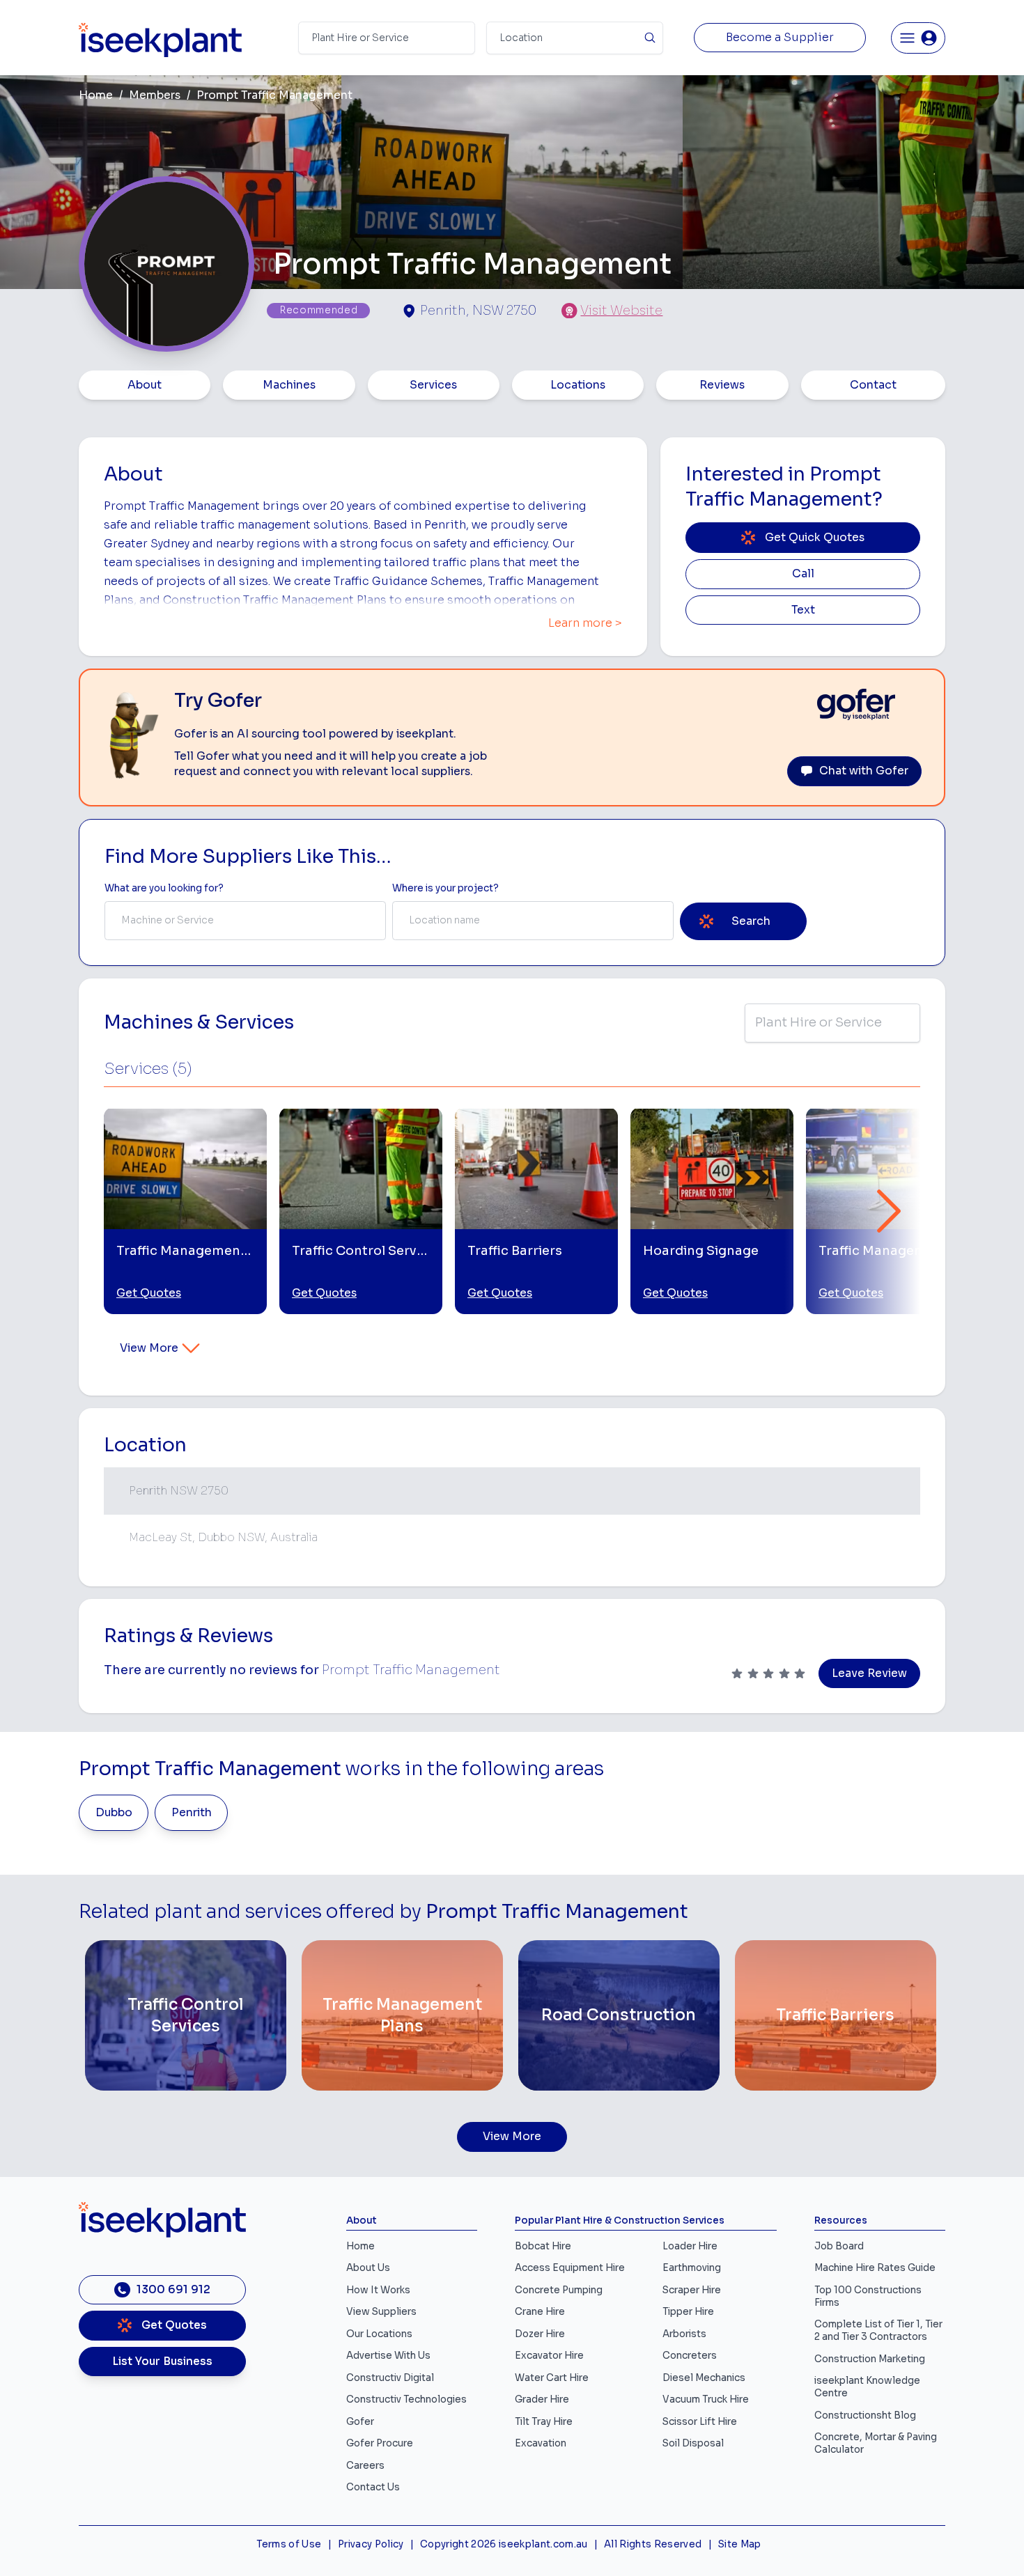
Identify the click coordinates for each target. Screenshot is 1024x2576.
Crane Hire (540, 2312)
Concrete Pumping (559, 2290)
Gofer (360, 2422)
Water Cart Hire (552, 2378)
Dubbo (114, 1813)
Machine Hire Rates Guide (875, 2268)
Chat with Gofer (864, 771)
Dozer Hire (540, 2334)
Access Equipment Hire (570, 2268)
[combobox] (245, 921)
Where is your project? (445, 888)
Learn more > (585, 623)
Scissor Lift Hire (700, 2422)
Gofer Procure (380, 2443)
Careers (365, 2466)
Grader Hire (542, 2399)
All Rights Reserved (653, 2544)
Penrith (192, 1813)
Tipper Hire (688, 2312)
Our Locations (379, 2334)
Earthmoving (692, 2268)
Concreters (690, 2356)
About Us (368, 2268)
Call (803, 574)
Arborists (684, 2334)
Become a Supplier (780, 38)
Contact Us (373, 2487)
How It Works (378, 2290)
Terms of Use (289, 2544)
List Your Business (162, 2362)
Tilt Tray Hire (544, 2422)
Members (155, 95)
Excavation (541, 2443)
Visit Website (621, 311)
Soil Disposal (693, 2443)
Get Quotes (149, 1293)
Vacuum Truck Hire (706, 2399)
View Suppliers (381, 2312)
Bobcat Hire (543, 2246)
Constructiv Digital (390, 2378)
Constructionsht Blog (865, 2415)
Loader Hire (690, 2246)
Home (96, 95)
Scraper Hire (692, 2290)
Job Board (839, 2246)
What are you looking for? (164, 888)
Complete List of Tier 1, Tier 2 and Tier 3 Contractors (878, 2331)
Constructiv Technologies (406, 2399)
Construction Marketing (870, 2359)
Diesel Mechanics (704, 2378)
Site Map (740, 2544)
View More (149, 1348)
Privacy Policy (371, 2544)
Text (803, 610)
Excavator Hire (549, 2356)
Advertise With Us (388, 2356)
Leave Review (869, 1673)
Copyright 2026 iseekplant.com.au (504, 2544)
